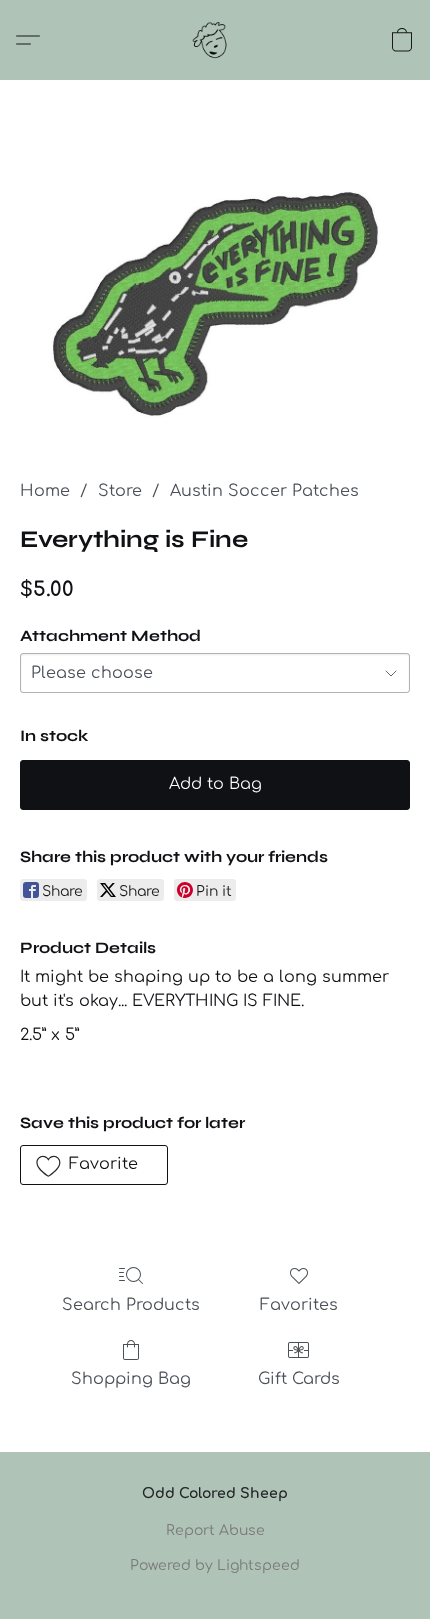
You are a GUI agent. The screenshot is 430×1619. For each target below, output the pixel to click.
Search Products (131, 1305)
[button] (215, 40)
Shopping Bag (131, 1379)
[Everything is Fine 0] (215, 304)
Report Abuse (215, 1530)
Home (45, 491)
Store (120, 491)
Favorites (299, 1305)
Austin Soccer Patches (264, 491)
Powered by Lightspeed (215, 1565)
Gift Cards (299, 1379)
